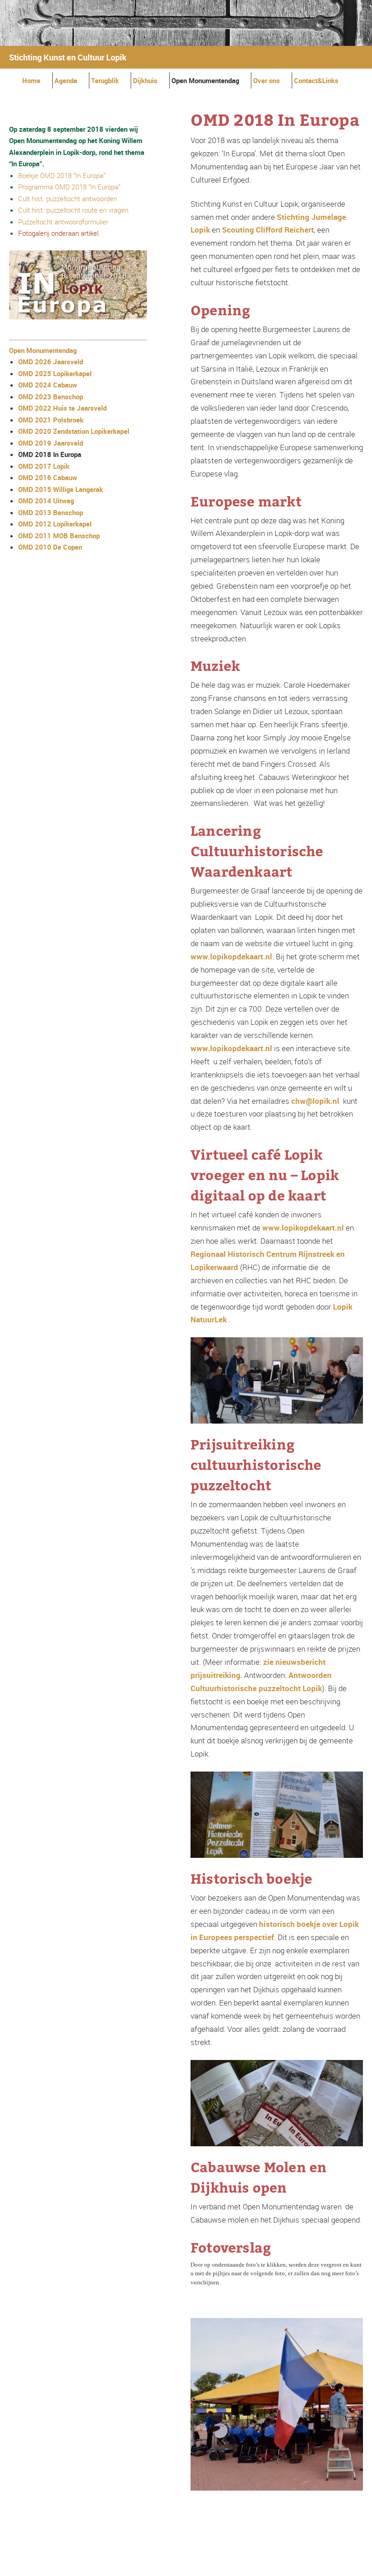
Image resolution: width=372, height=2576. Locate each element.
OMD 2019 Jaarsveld (51, 443)
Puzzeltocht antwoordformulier (63, 222)
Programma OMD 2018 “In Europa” (69, 187)
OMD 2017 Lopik (44, 466)
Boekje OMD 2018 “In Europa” (62, 175)
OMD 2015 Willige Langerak (61, 489)
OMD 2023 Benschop (51, 397)
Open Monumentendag (205, 80)
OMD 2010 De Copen (50, 547)
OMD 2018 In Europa (50, 454)
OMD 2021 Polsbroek (51, 420)
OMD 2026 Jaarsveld (51, 362)
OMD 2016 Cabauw (48, 477)
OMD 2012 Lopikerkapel (55, 524)
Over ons (267, 80)
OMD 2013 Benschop (51, 512)
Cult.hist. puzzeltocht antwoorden (68, 199)
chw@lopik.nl (315, 1101)
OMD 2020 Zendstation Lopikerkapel (74, 431)
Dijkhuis (145, 80)
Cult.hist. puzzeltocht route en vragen (73, 210)
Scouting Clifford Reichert (268, 230)
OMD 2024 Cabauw (48, 385)
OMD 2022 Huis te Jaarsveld (62, 408)
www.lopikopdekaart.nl (231, 956)
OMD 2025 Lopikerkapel (55, 373)
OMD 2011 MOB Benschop (59, 536)
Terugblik (105, 80)
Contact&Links (316, 80)
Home (31, 80)
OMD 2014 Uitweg (46, 501)
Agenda (66, 80)
